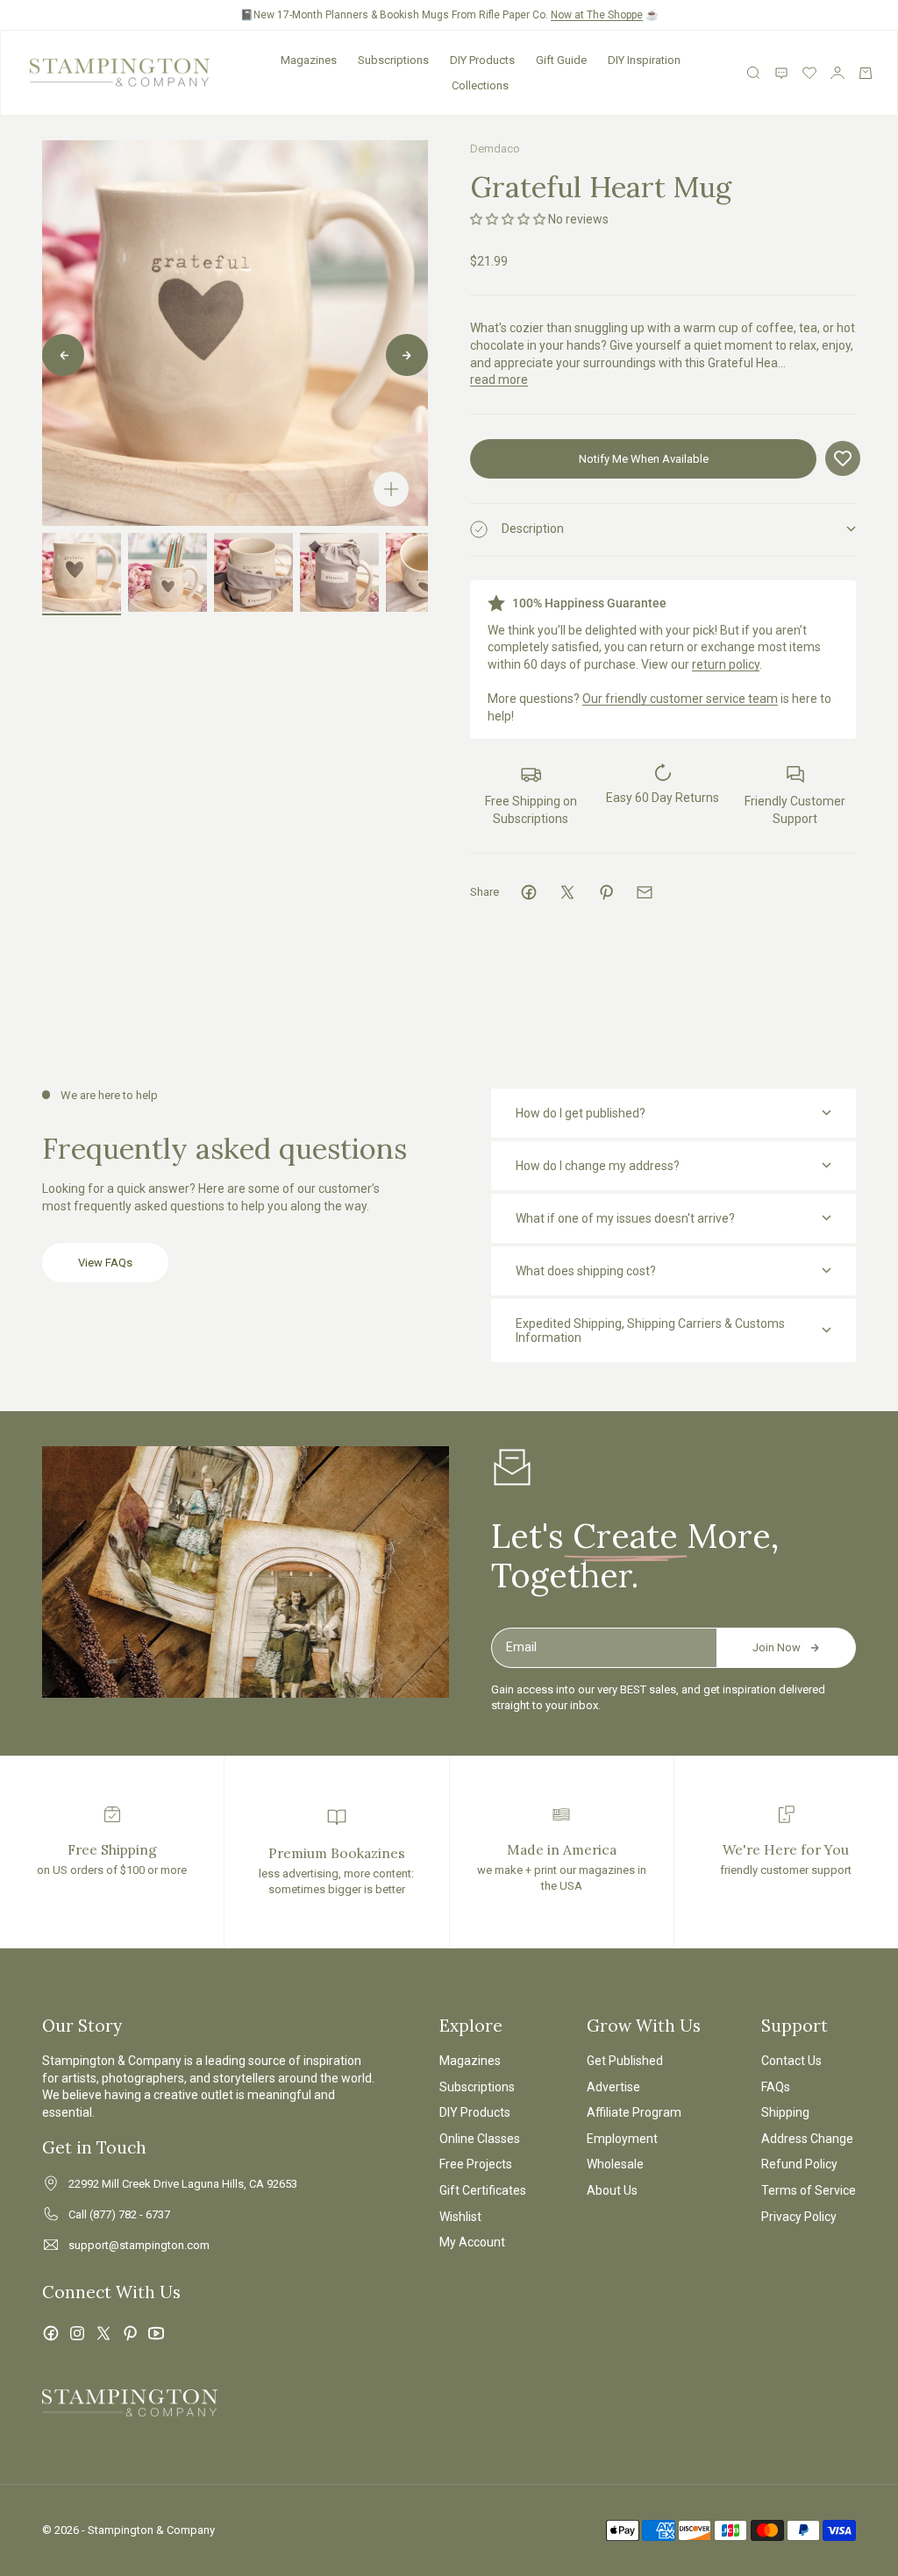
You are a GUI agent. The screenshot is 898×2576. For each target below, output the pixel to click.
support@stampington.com (139, 2245)
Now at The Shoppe (597, 15)
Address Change (807, 2139)
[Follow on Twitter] (103, 2333)
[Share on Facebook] (529, 892)
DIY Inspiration (644, 60)
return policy (726, 664)
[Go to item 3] (253, 572)
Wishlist (460, 2217)
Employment (622, 2139)
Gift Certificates (483, 2190)
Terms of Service (809, 2190)
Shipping (785, 2112)
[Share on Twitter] (567, 892)
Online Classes (480, 2139)
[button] (508, 219)
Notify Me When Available (644, 459)
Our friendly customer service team (680, 699)
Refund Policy (799, 2164)
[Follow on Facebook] (51, 2333)
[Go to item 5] (425, 572)
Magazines (309, 60)
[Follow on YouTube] (156, 2333)
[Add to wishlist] (843, 458)
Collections (480, 85)
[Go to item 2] (167, 572)
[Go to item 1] (82, 572)
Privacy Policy (799, 2217)
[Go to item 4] (339, 572)
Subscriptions (393, 60)
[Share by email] (645, 892)
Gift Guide (561, 60)
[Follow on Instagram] (77, 2333)
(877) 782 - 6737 (130, 2214)
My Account (472, 2242)
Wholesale (615, 2164)
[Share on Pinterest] (606, 892)
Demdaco (495, 149)
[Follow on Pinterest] (130, 2333)
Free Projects (476, 2164)
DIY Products (482, 60)
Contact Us (791, 2061)
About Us (612, 2190)
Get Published (625, 2061)
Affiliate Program (634, 2112)
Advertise (613, 2087)
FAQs (776, 2087)
